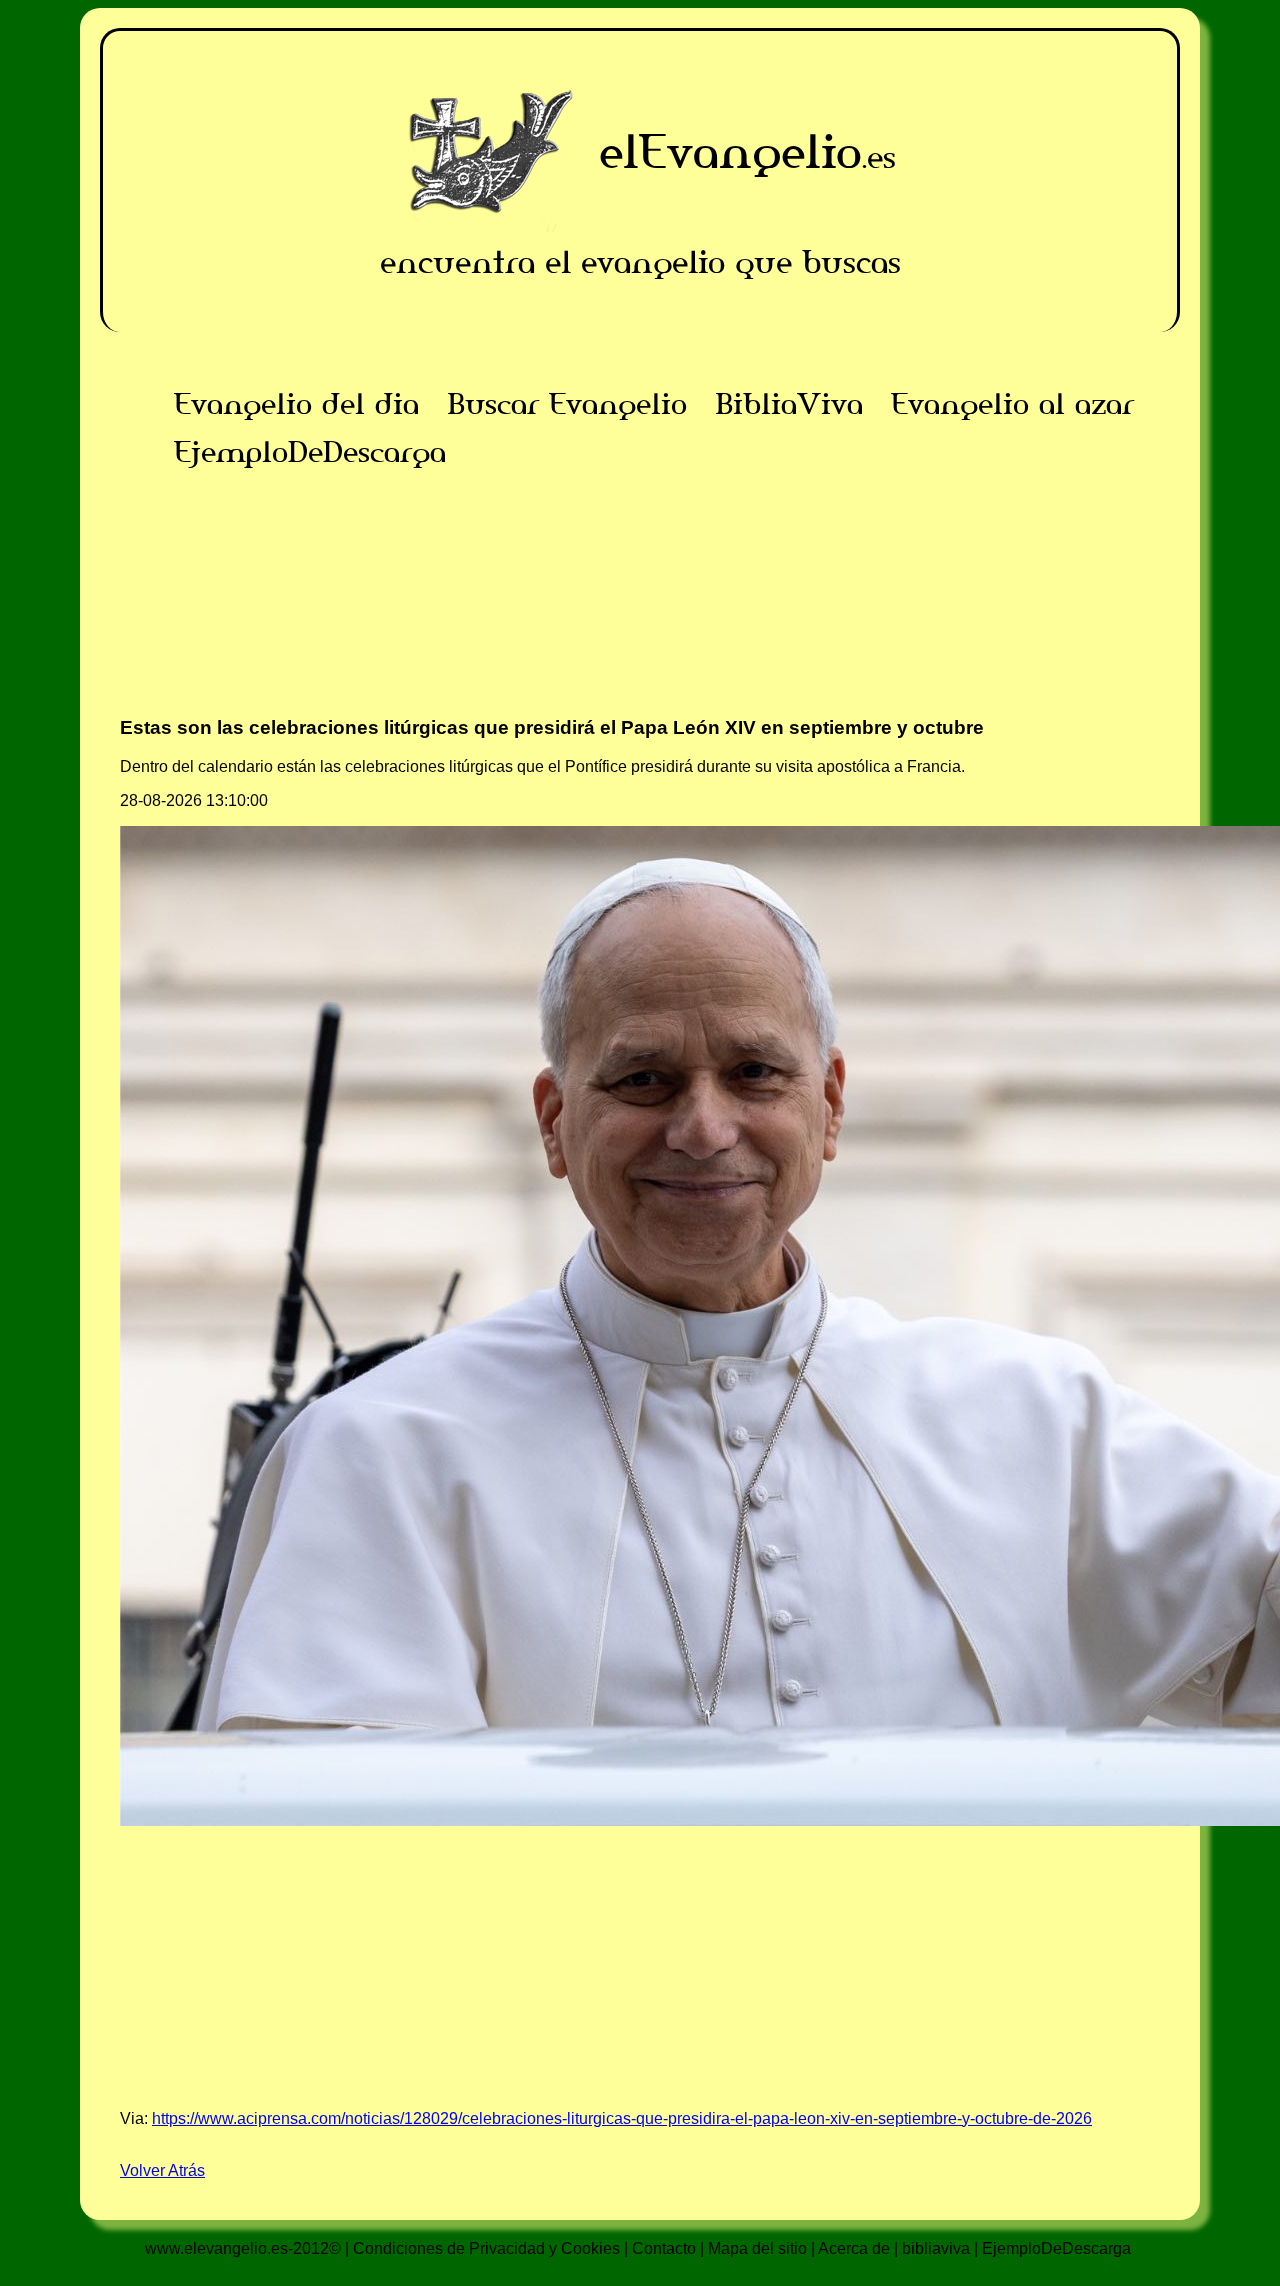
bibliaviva (936, 2248)
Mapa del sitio (757, 2248)
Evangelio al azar (1012, 404)
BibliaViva (789, 404)
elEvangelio (730, 151)
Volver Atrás (162, 2170)
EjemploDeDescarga (310, 452)
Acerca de (854, 2248)
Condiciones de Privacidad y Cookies (486, 2248)
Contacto (664, 2248)
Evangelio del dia (296, 404)
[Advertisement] (640, 616)
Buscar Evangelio (567, 404)
